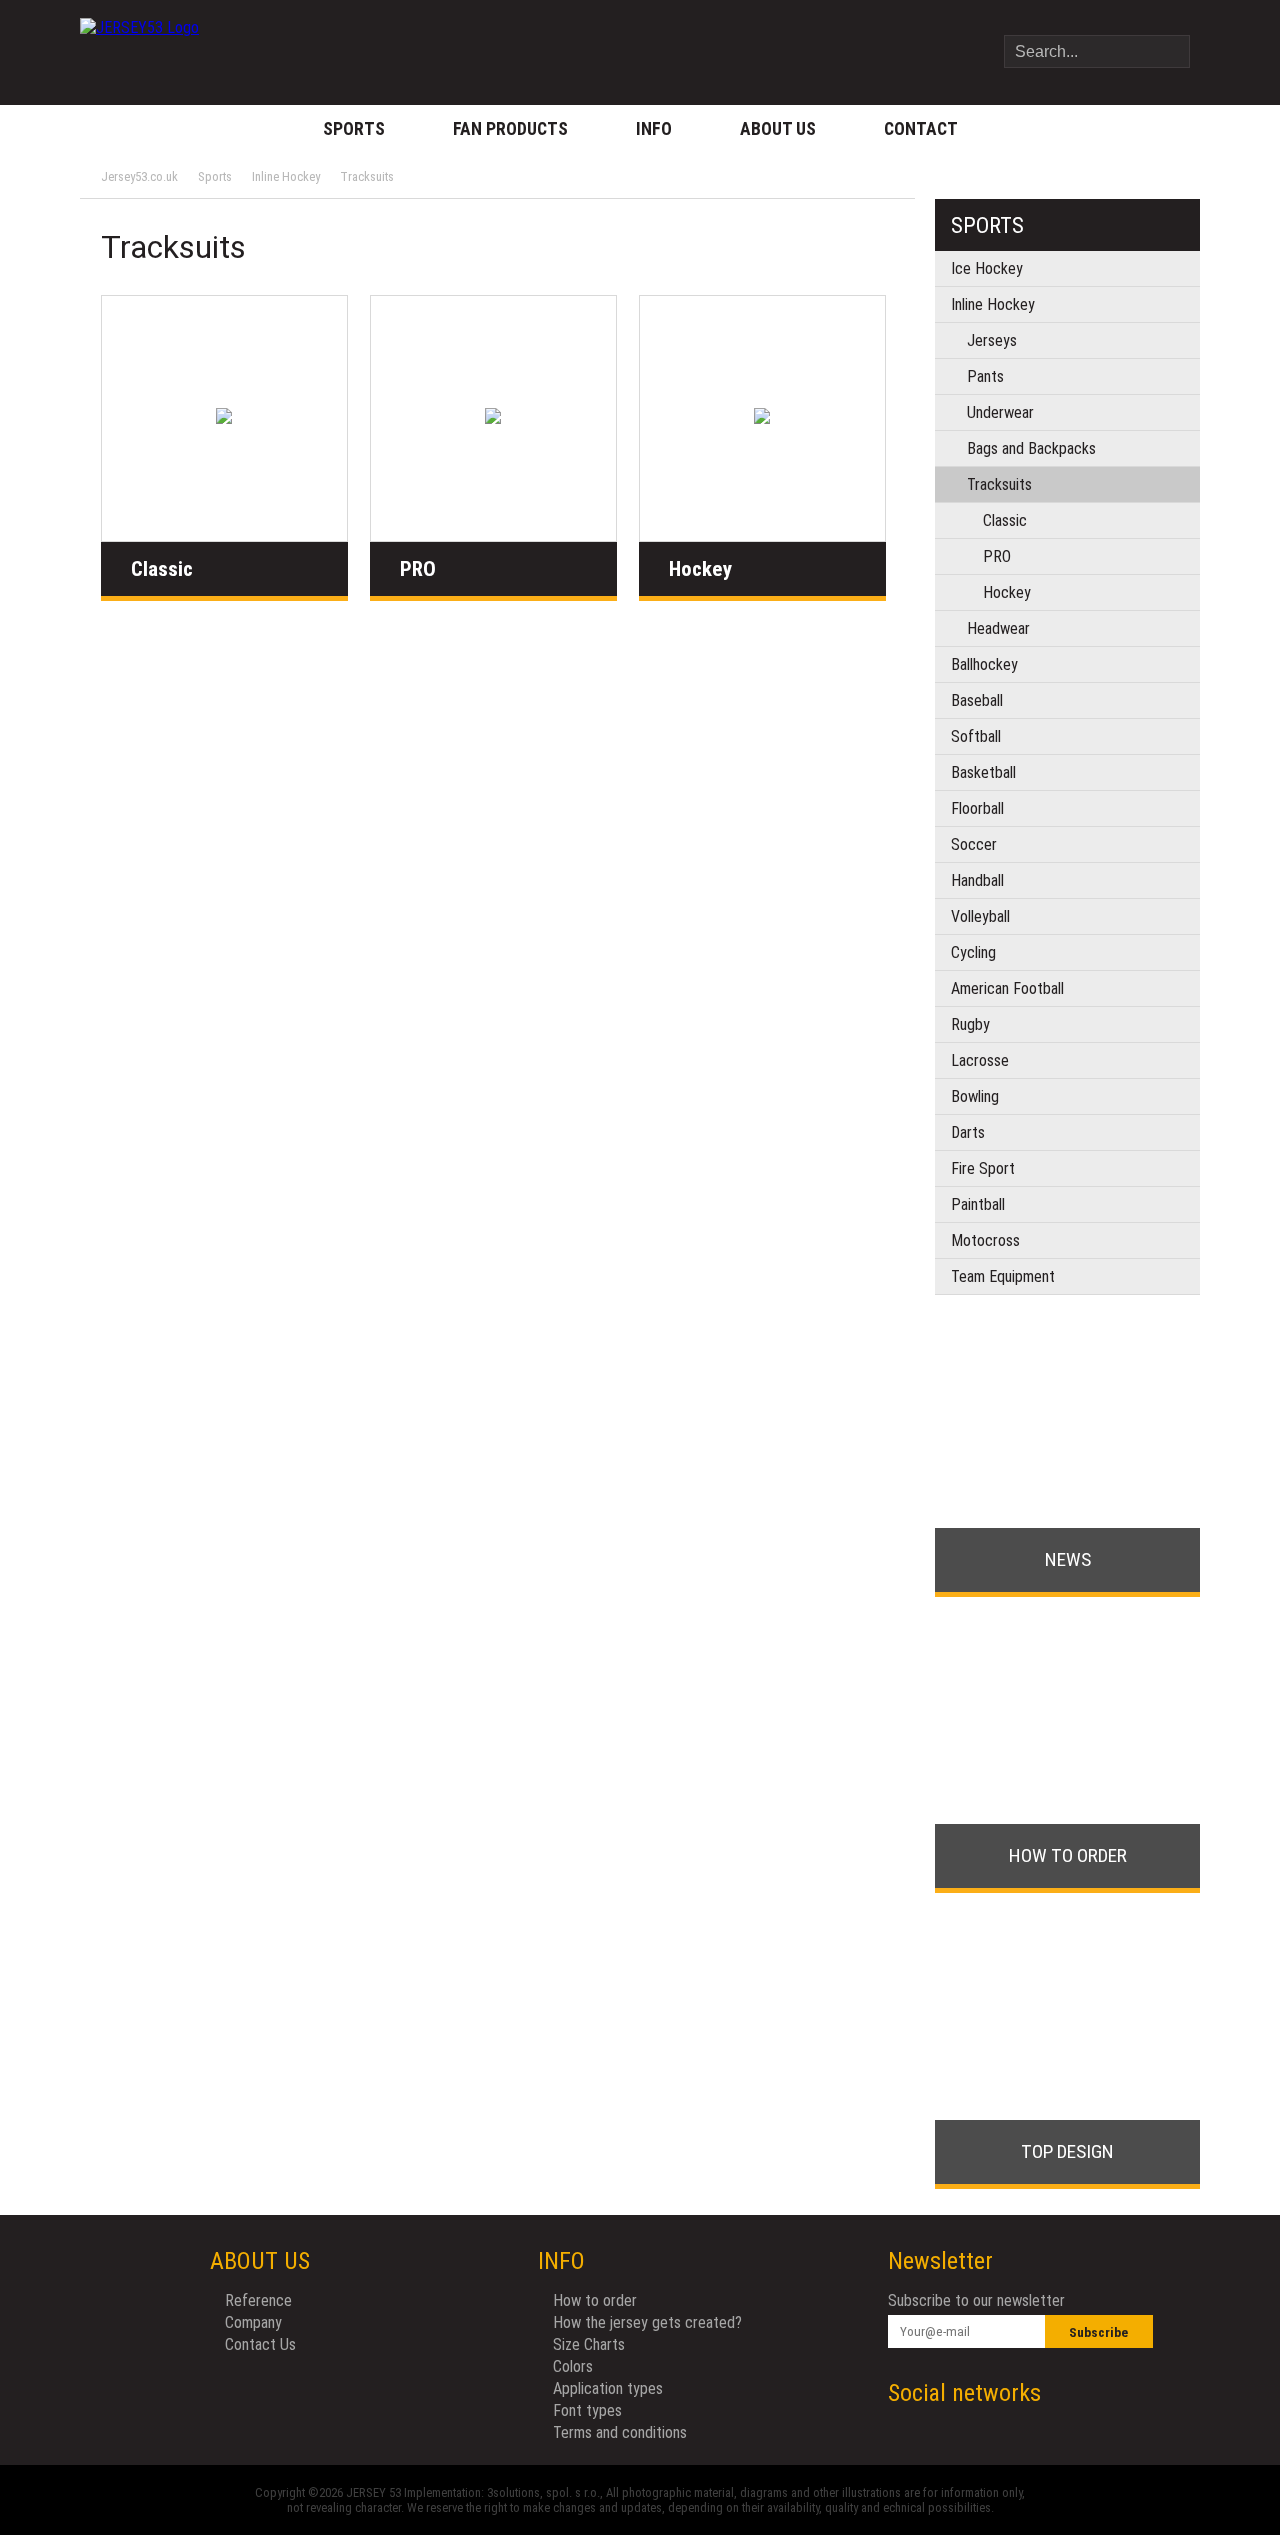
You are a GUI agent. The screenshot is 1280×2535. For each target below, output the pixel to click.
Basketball (983, 772)
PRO (418, 569)
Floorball (977, 808)
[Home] (139, 35)
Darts (968, 1132)
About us (778, 129)
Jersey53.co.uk (139, 176)
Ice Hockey (987, 268)
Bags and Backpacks (1031, 448)
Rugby (970, 1024)
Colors (573, 2366)
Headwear (998, 628)
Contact (921, 129)
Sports (354, 129)
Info (654, 129)
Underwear (1000, 412)
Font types (587, 2410)
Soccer (974, 844)
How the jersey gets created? (647, 2322)
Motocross (985, 1240)
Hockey (700, 569)
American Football (1007, 988)
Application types (608, 2388)
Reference (258, 2300)
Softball (976, 736)
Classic (162, 569)
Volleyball (980, 916)
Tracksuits (367, 176)
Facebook (1097, 2393)
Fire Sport (983, 1168)
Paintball (978, 1204)
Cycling (973, 952)
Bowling (975, 1096)
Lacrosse (980, 1060)
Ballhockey (984, 664)
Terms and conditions (620, 2432)
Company (253, 2322)
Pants (985, 376)
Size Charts (589, 2344)
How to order (595, 2300)
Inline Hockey (286, 176)
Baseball (977, 700)
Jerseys (992, 340)
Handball (977, 880)
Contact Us (260, 2344)
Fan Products (510, 129)
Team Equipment (1003, 1276)
